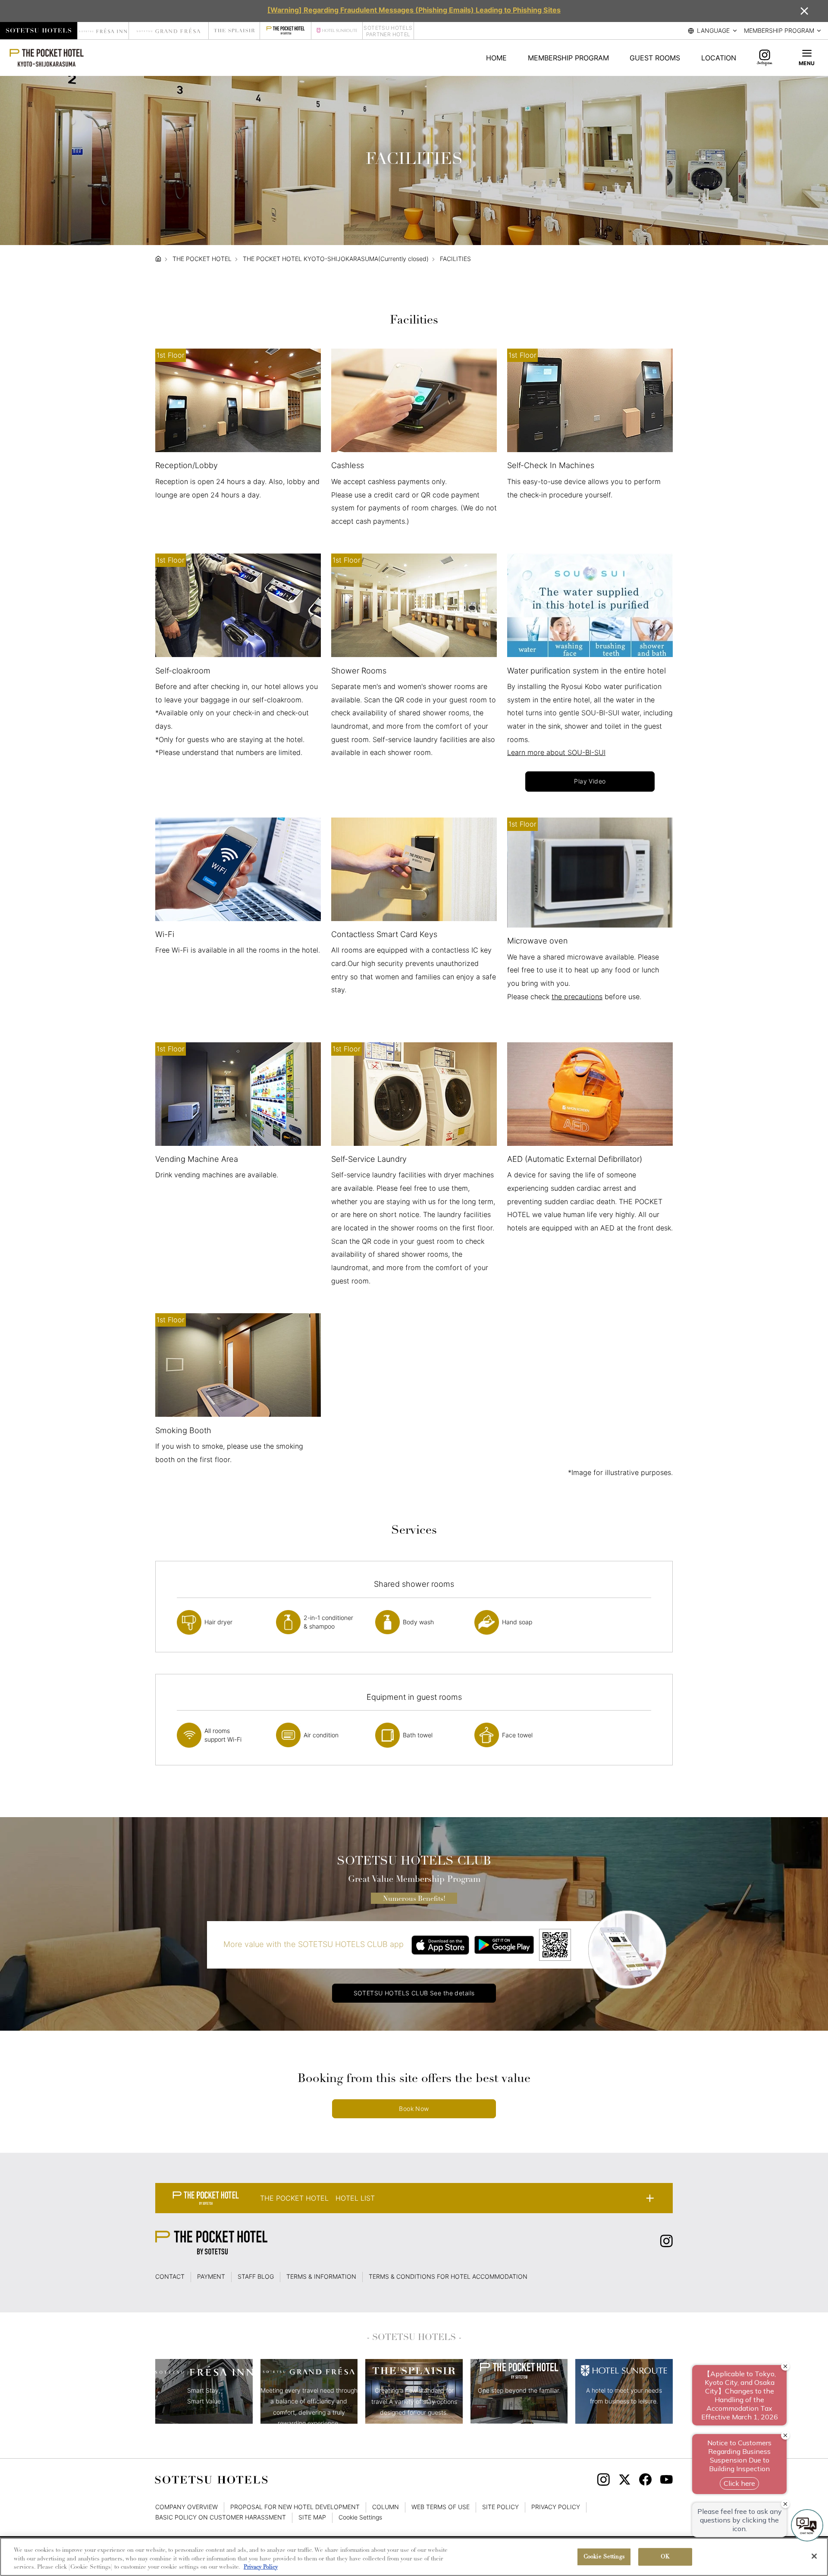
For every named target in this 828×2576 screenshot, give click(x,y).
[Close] (814, 2556)
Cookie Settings (604, 2557)
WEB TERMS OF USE (441, 2507)
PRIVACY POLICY (556, 2507)
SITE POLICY (500, 2507)
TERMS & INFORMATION (321, 2277)
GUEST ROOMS (655, 58)
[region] (414, 2557)
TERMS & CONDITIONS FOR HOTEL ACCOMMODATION (448, 2277)
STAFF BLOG (256, 2277)
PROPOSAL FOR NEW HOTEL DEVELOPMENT (295, 2507)
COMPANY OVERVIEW (187, 2507)
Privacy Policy (261, 2567)
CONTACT (170, 2277)
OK (665, 2557)
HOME (496, 58)
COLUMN (386, 2507)
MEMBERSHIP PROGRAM (568, 58)
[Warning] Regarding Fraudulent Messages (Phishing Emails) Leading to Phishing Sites (414, 10)
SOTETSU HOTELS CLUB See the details (414, 1993)
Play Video (590, 781)
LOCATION (719, 58)
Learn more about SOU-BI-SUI (556, 752)
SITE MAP (312, 2517)
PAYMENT (211, 2277)
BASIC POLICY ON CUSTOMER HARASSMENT (221, 2517)
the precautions (577, 997)
